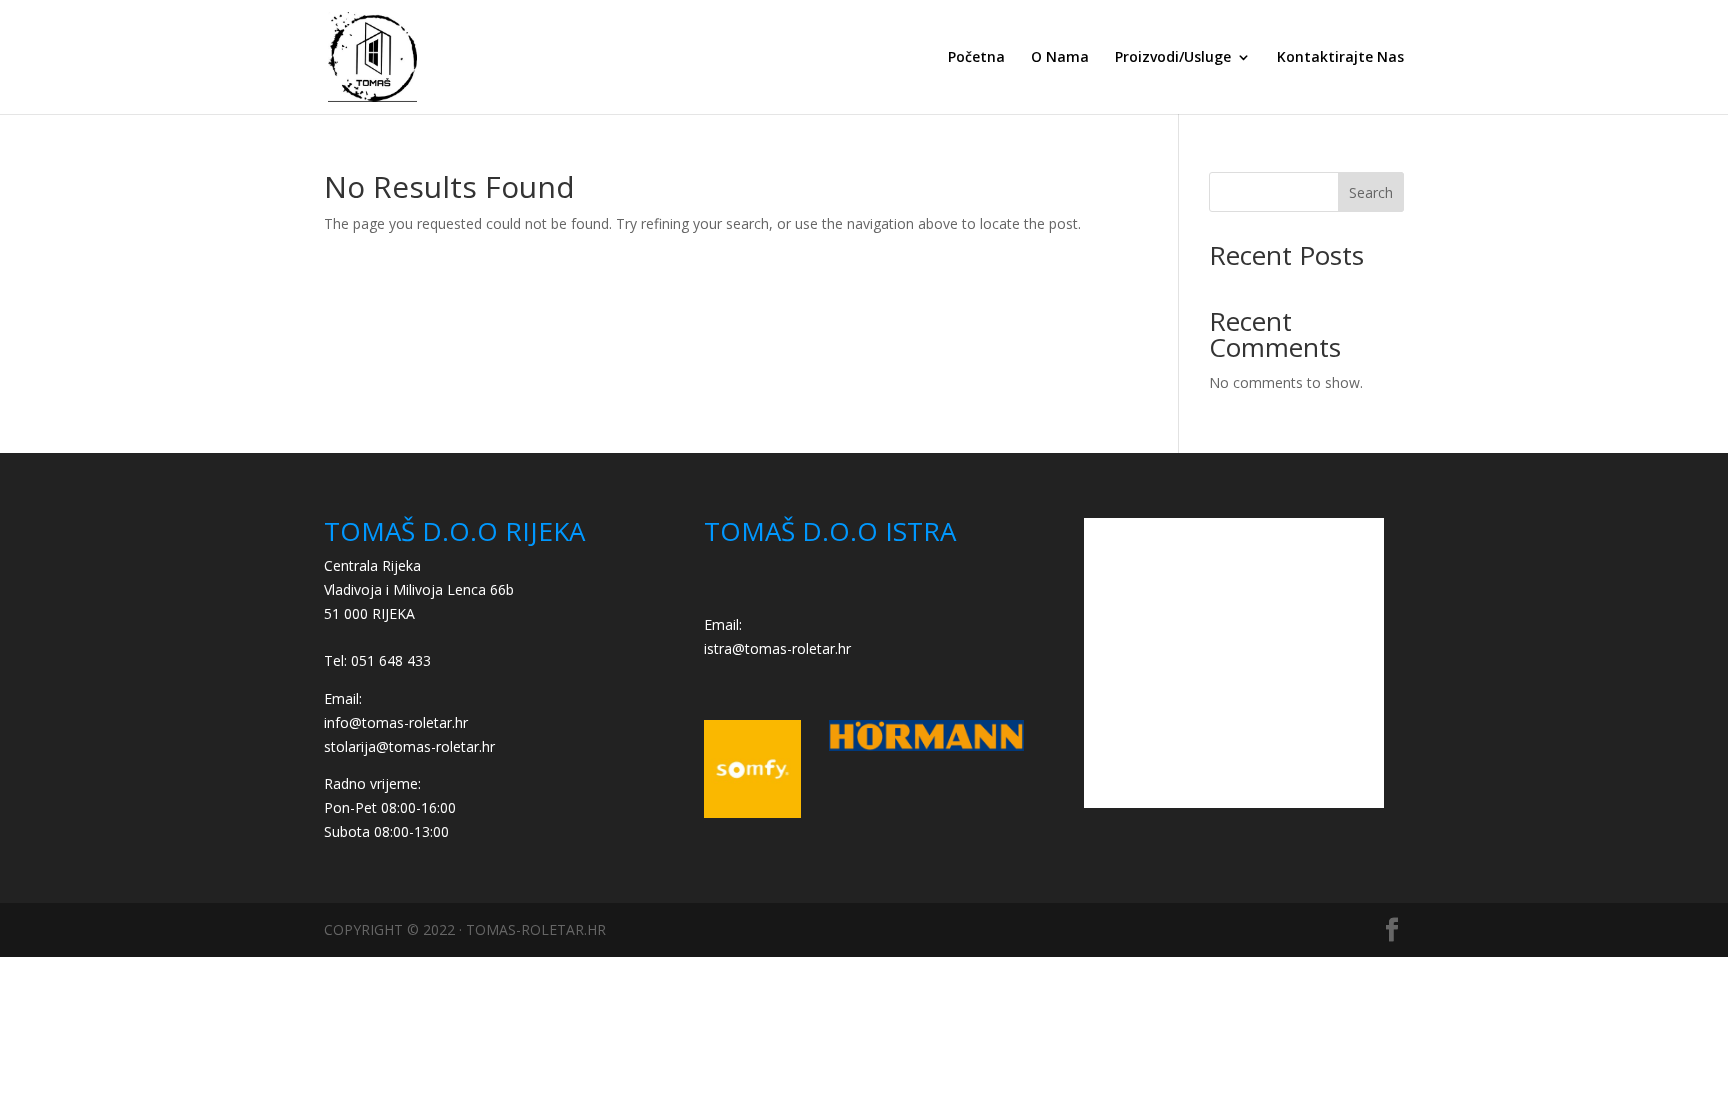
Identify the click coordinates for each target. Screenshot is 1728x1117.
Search (1371, 192)
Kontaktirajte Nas (1340, 58)
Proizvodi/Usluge (1173, 58)
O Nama (1060, 58)
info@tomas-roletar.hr (396, 722)
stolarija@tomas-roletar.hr (409, 746)
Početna (976, 58)
